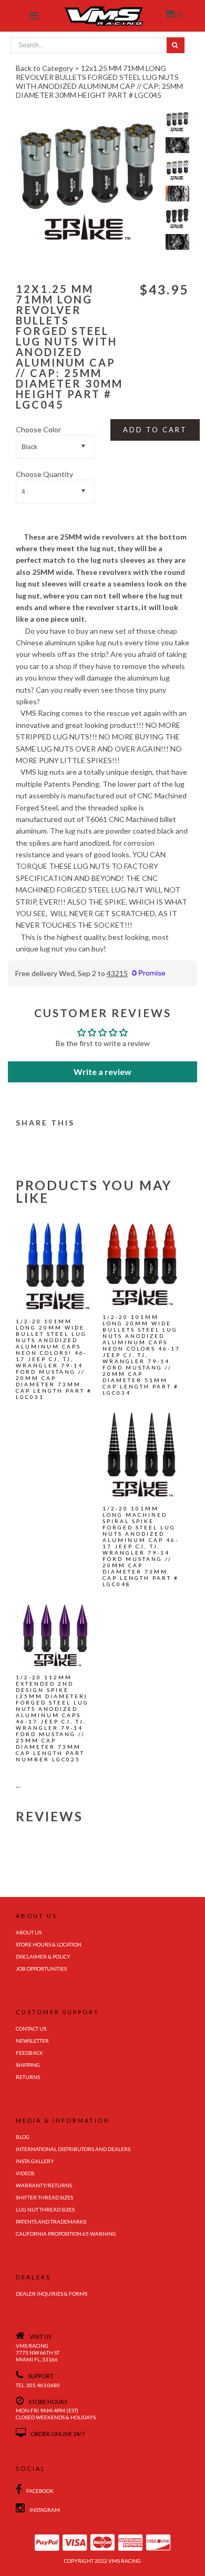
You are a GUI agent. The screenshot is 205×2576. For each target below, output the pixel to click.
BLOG (23, 2137)
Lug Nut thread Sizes (45, 2209)
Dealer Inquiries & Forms (52, 2294)
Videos (25, 2173)
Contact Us (31, 2029)
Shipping (28, 2065)
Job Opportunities (41, 1969)
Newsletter (32, 2041)
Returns (28, 2077)
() (179, 14)
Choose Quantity (44, 474)
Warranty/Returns (44, 2185)
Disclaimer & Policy (43, 1956)
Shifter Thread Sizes (44, 2197)
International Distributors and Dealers (73, 2149)
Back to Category (44, 68)
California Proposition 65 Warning (66, 2234)
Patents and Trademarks (51, 2222)
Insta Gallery (35, 2161)
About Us (29, 1932)
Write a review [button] (102, 1072)
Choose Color (38, 429)
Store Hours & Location (49, 1944)
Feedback (29, 2053)
